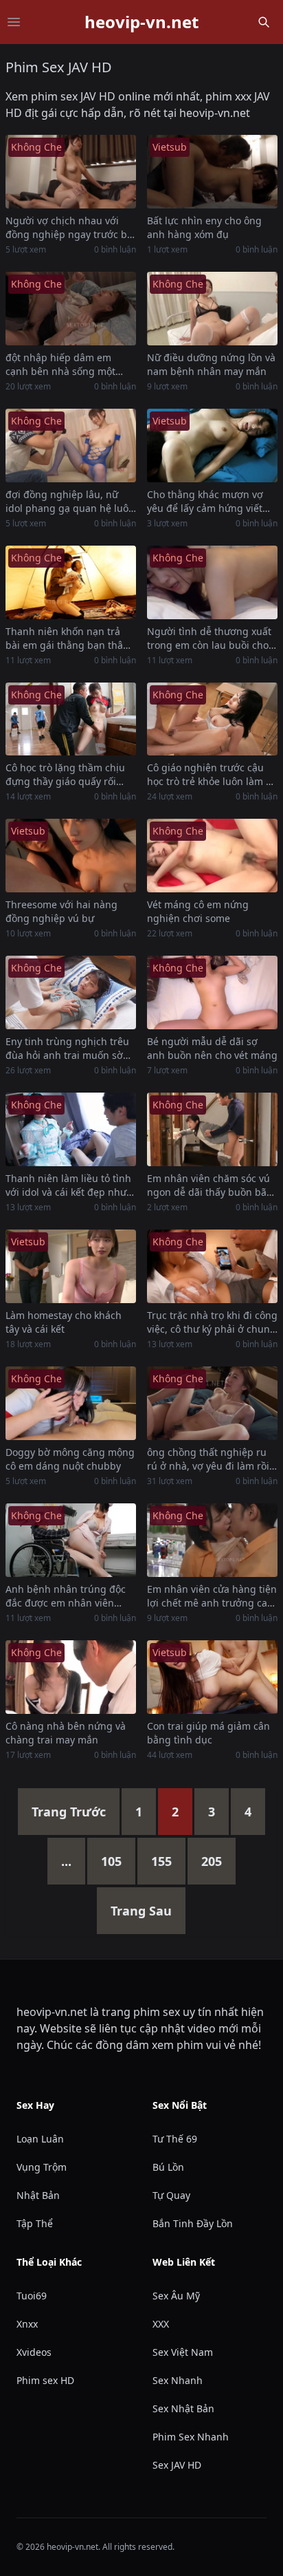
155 (161, 1861)
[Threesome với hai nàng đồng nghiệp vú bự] (71, 856)
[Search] (264, 22)
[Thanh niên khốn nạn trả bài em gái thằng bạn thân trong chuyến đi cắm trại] (71, 582)
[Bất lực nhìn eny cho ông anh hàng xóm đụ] (212, 172)
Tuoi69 (32, 2296)
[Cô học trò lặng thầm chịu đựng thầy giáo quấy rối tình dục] (71, 719)
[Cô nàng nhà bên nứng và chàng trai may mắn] (71, 1677)
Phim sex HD (45, 2380)
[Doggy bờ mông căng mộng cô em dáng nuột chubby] (71, 1403)
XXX (161, 2324)
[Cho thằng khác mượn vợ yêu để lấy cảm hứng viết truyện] (212, 446)
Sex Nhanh (178, 2380)
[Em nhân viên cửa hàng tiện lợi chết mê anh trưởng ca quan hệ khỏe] (212, 1540)
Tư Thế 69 (175, 2139)
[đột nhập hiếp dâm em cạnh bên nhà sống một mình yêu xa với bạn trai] (71, 309)
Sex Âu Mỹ (176, 2296)
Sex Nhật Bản (183, 2408)
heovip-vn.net (141, 22)
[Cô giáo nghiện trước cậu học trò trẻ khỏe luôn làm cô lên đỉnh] (212, 719)
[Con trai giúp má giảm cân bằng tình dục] (212, 1677)
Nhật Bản (38, 2195)
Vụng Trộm (42, 2167)
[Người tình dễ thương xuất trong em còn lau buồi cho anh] (212, 582)
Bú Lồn (168, 2167)
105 (111, 1861)
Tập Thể (35, 2223)
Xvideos (34, 2352)
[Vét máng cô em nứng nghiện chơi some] (212, 856)
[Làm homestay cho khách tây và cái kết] (71, 1266)
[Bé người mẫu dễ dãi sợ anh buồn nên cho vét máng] (212, 992)
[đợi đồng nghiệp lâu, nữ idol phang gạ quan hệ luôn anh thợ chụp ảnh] (71, 446)
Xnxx (27, 2324)
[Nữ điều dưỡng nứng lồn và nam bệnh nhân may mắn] (212, 309)
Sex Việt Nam (183, 2352)
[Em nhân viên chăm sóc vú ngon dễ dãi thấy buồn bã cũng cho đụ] (212, 1129)
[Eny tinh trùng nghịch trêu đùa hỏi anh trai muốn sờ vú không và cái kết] (71, 992)
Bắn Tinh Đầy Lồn (193, 2223)
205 (212, 1861)
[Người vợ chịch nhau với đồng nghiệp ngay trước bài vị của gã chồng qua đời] (71, 172)
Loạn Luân (40, 2139)
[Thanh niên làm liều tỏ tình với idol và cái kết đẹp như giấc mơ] (71, 1129)
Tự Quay (171, 2195)
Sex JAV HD (177, 2465)
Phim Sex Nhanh (191, 2437)
